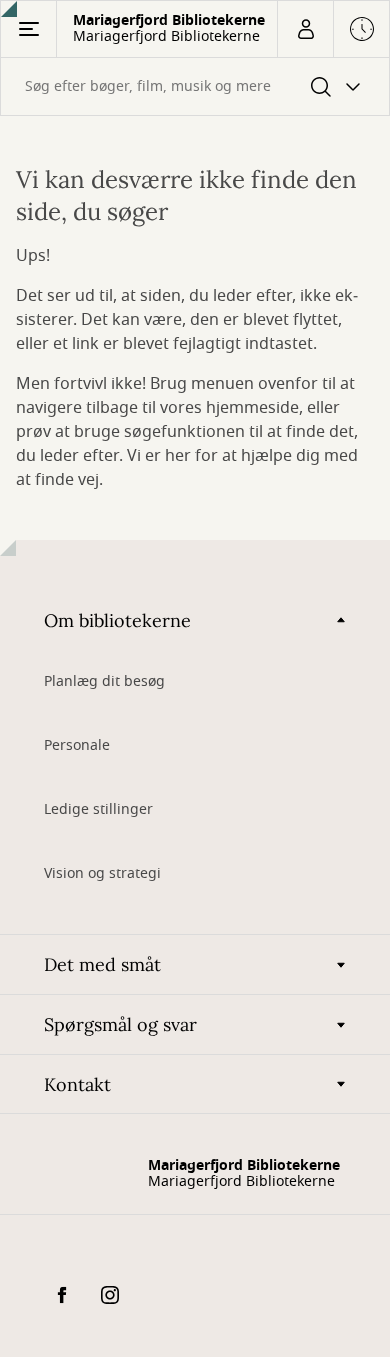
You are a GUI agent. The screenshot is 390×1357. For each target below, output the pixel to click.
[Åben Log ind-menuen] (305, 29)
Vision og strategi (102, 873)
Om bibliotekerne (117, 620)
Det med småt (102, 964)
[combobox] (195, 86)
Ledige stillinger (98, 809)
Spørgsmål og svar (120, 1024)
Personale (77, 745)
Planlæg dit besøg (104, 681)
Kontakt (77, 1084)
